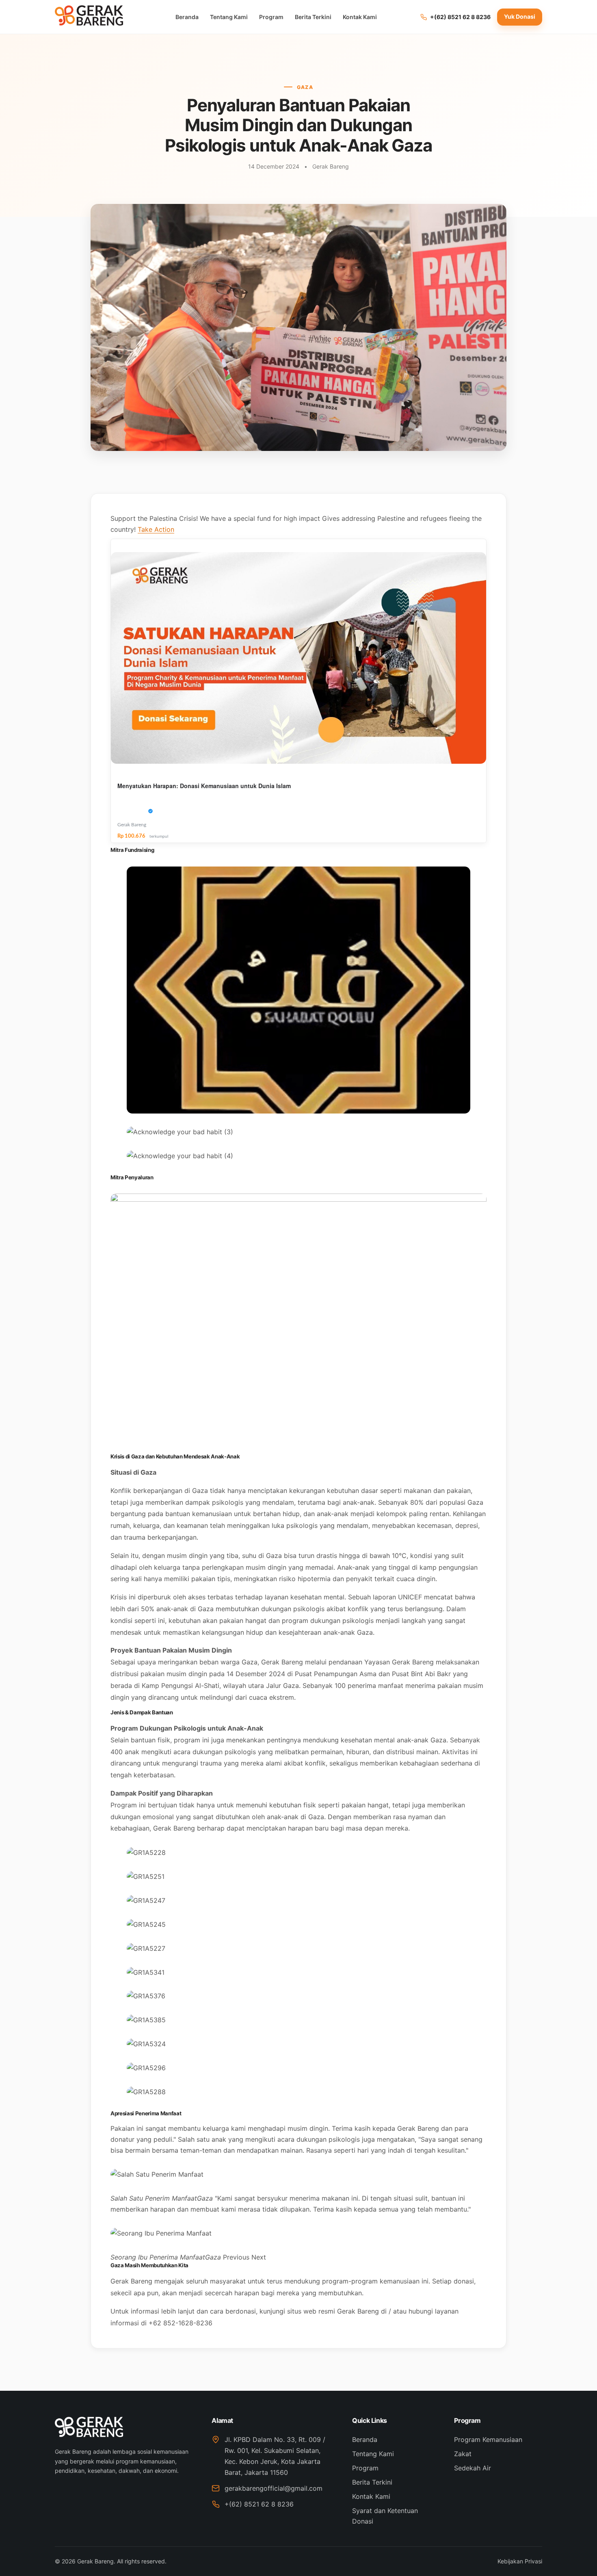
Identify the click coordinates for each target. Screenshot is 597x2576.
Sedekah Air (473, 2468)
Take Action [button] (156, 529)
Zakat (463, 2454)
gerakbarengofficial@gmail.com (274, 2488)
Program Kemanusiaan (488, 2440)
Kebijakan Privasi (520, 2561)
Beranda (187, 17)
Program (271, 17)
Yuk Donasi (520, 16)
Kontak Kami (360, 17)
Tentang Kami (229, 17)
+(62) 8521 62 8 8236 (259, 2504)
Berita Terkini (313, 17)
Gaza (305, 87)
